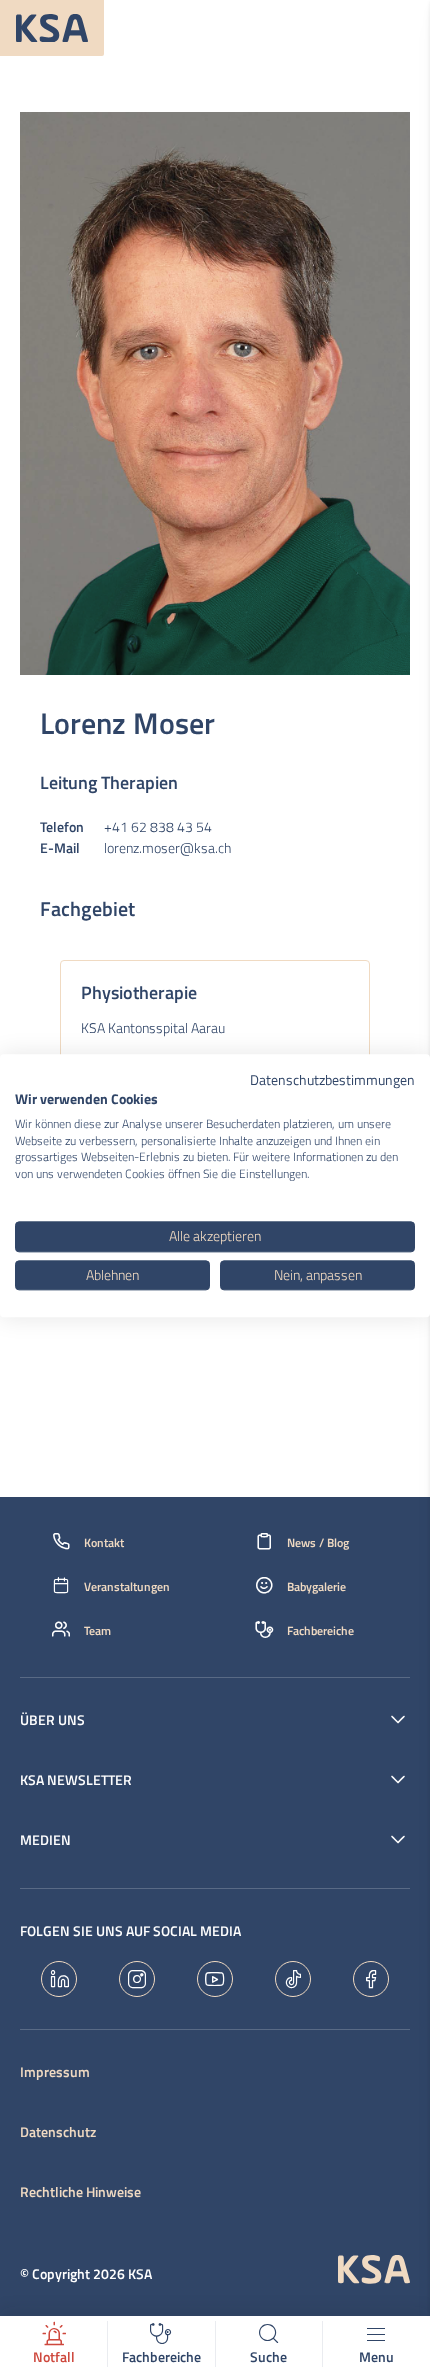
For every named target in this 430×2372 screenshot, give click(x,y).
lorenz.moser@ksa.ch (167, 847)
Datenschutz (58, 2132)
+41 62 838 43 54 (158, 826)
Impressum (55, 2072)
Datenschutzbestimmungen (332, 1079)
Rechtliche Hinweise (80, 2192)
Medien (45, 1840)
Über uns (52, 1720)
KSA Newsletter (76, 1780)
